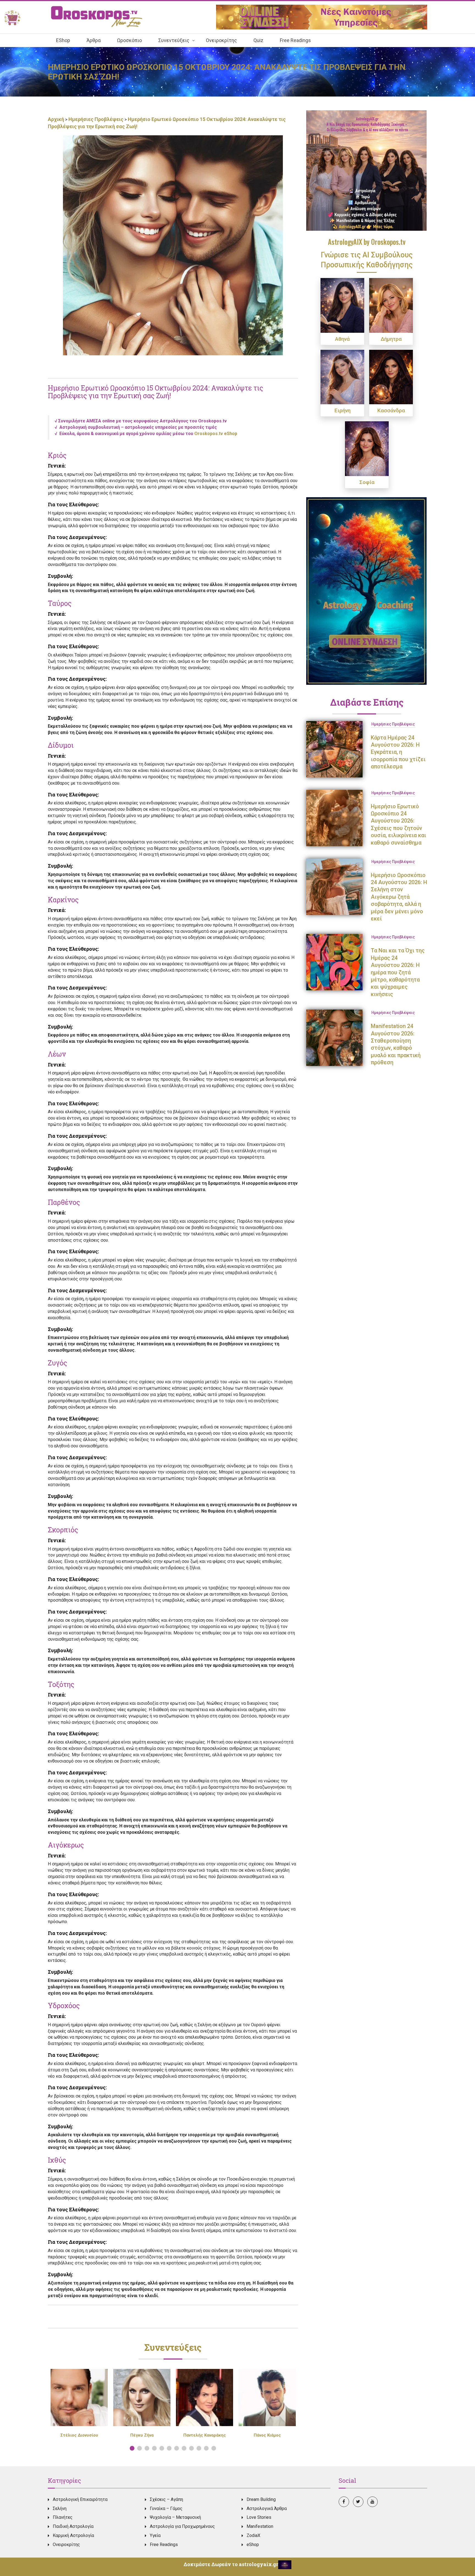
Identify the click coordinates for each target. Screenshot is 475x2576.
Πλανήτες (63, 2517)
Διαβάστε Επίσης (367, 702)
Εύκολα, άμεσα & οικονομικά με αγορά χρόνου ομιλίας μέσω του (126, 434)
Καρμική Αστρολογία (73, 2535)
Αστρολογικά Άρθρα (267, 2508)
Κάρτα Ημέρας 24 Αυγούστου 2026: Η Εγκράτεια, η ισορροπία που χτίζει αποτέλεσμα (398, 752)
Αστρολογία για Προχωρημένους (182, 2526)
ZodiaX (253, 2535)
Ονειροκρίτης (66, 2545)
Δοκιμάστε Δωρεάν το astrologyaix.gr (231, 2564)
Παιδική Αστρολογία (73, 2526)
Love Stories (259, 2517)
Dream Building (261, 2499)
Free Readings (164, 2545)
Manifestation (260, 2526)
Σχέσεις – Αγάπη (166, 2499)
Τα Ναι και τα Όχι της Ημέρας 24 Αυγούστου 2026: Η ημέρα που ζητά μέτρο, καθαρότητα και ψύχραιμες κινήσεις (398, 972)
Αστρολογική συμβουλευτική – (138, 427)
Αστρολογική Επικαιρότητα (80, 2499)
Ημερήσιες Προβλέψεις (96, 119)
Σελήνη (60, 2508)
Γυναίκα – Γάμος (166, 2508)
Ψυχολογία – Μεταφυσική (175, 2517)
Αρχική (56, 119)
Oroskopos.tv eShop (216, 434)
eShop (253, 2545)
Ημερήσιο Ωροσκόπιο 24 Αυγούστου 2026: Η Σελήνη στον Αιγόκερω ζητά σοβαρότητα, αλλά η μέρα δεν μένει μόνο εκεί (399, 897)
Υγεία (155, 2535)
